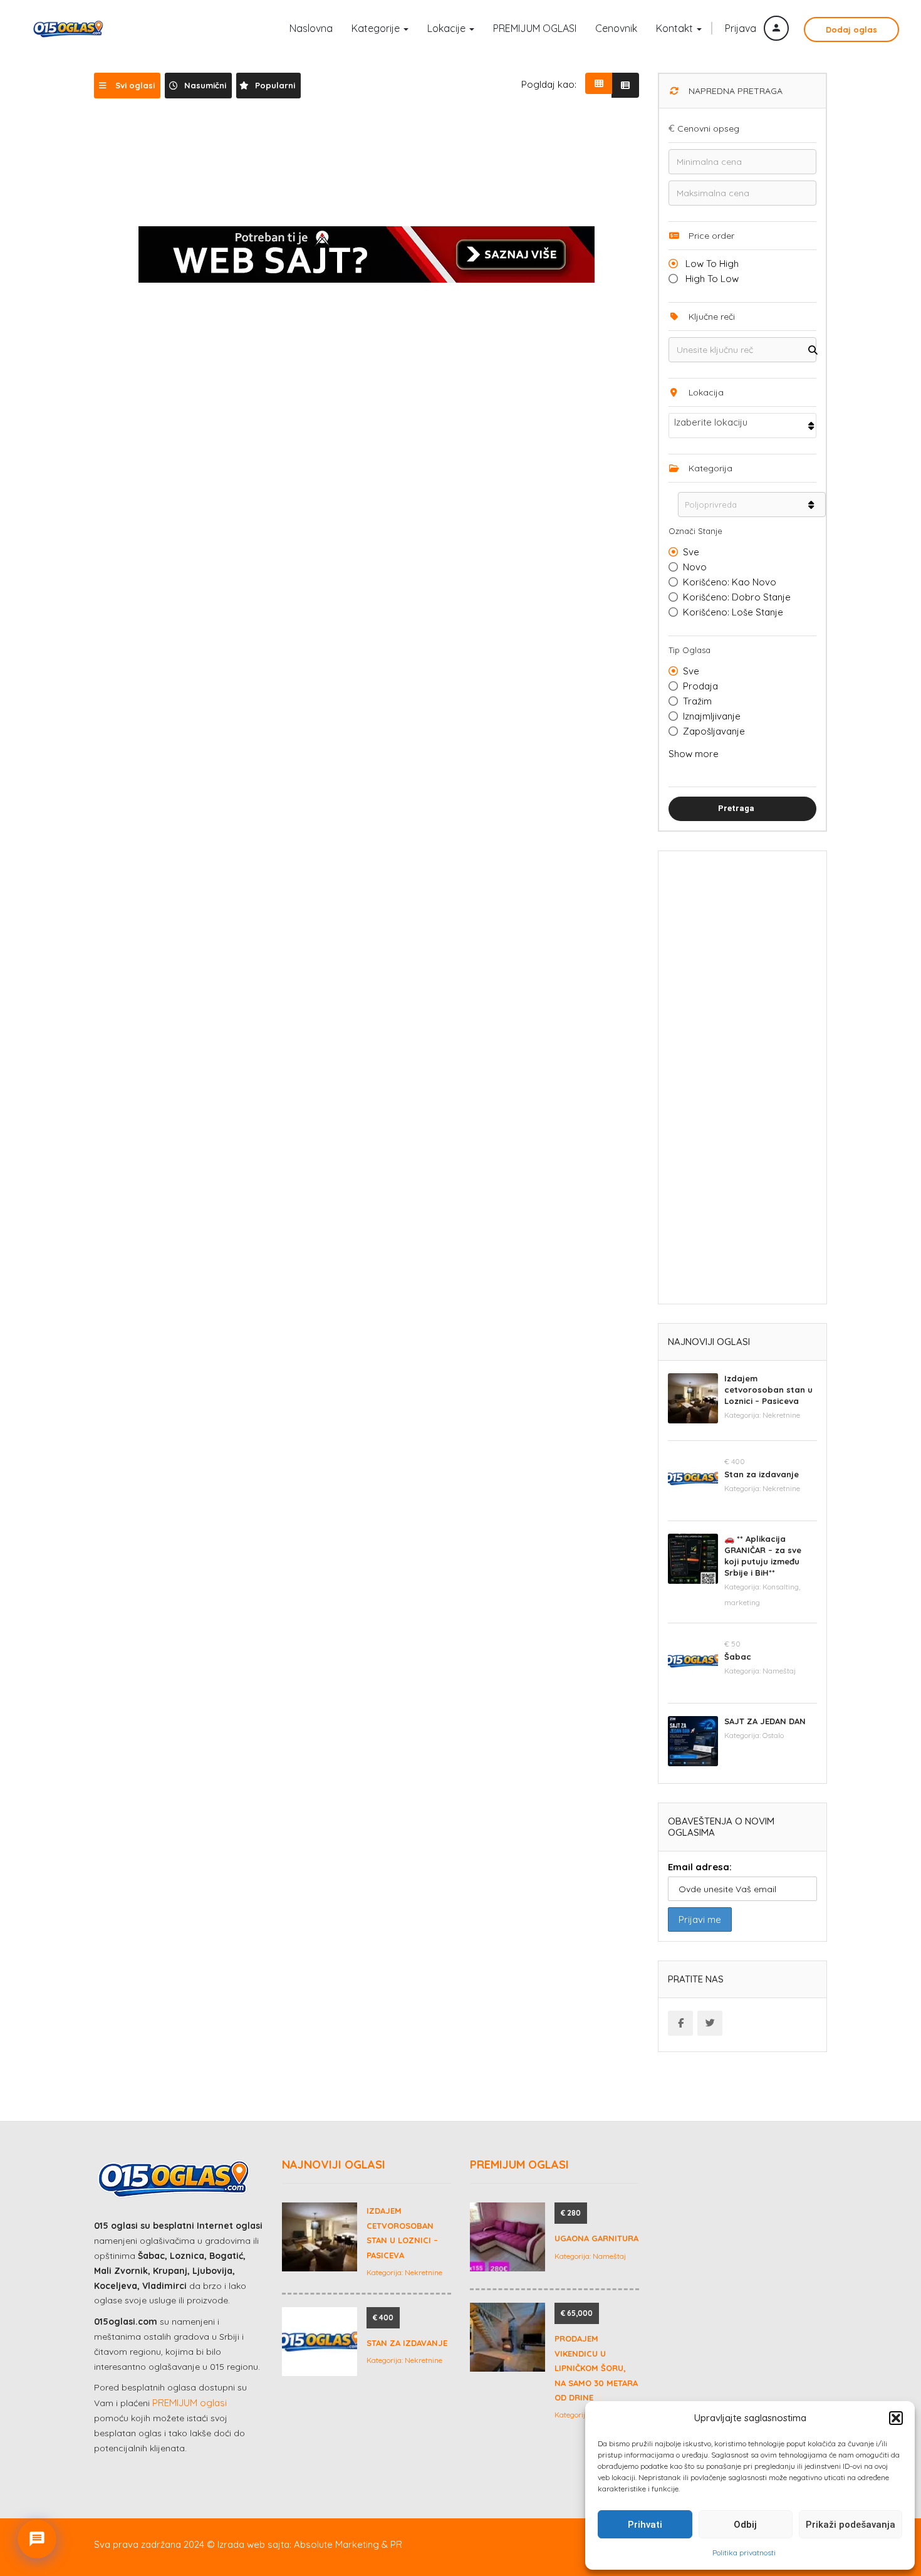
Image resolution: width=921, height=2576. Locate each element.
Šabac (738, 1657)
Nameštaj (779, 1671)
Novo (695, 567)
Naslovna (311, 28)
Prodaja (700, 686)
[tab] (127, 86)
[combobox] (742, 426)
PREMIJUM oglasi (190, 2403)
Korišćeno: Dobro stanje (737, 597)
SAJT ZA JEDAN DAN (765, 1721)
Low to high (711, 264)
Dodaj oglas (851, 29)
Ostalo (773, 1735)
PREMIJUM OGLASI (535, 28)
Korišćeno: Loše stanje (733, 612)
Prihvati (645, 2525)
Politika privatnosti (744, 2552)
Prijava (742, 28)
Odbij (745, 2525)
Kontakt (676, 28)
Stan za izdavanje (762, 1474)
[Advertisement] (742, 1082)
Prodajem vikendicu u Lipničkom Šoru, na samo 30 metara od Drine (596, 2368)
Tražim (697, 701)
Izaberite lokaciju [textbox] (711, 422)
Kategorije (377, 28)
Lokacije (448, 28)
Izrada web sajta (253, 2544)
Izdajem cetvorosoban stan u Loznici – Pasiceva (768, 1390)
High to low (711, 279)
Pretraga (736, 808)
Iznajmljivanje (712, 716)
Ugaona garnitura (596, 2238)
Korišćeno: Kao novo (730, 582)
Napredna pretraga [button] (734, 91)
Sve (691, 552)
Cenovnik (616, 28)
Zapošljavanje (714, 731)
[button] (896, 2418)
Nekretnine (781, 1415)
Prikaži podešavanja (851, 2525)
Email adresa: (700, 1867)
